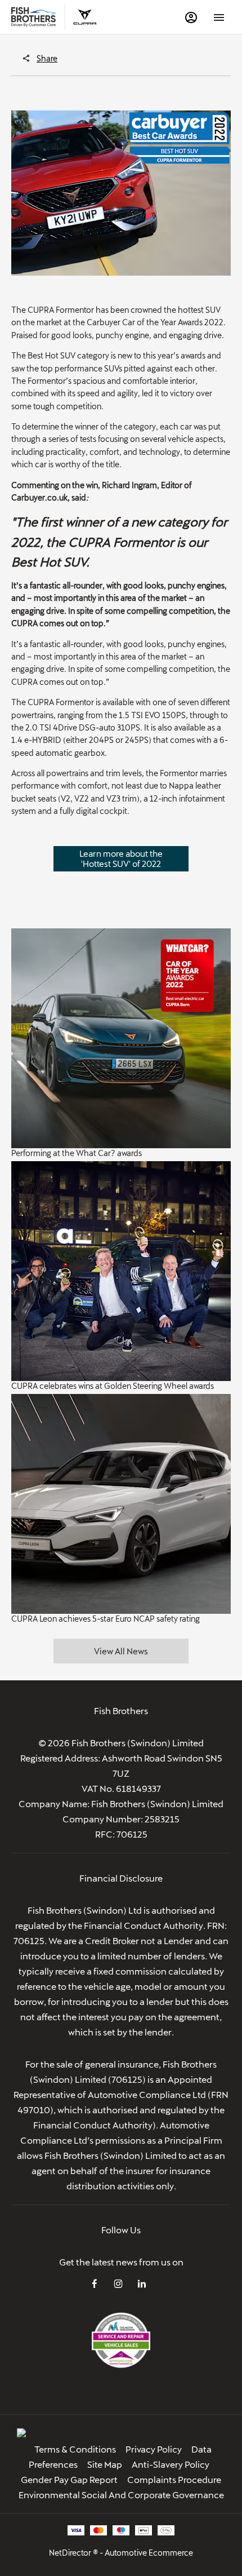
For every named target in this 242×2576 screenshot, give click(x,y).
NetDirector (71, 2553)
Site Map (105, 2464)
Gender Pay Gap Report (69, 2479)
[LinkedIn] (142, 2283)
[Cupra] (85, 17)
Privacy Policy (154, 2449)
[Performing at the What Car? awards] (121, 1038)
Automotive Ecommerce (149, 2553)
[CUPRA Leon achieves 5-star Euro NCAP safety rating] (121, 1504)
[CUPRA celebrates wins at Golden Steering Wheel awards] (121, 1271)
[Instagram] (118, 2283)
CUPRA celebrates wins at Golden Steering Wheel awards (113, 1386)
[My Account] (191, 17)
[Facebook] (95, 2283)
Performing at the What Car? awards (77, 1153)
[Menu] (219, 17)
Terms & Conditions (75, 2449)
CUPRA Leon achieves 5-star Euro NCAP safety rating (106, 1619)
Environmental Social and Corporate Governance (121, 2495)
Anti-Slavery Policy (171, 2464)
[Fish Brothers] (34, 17)
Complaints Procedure (174, 2479)
